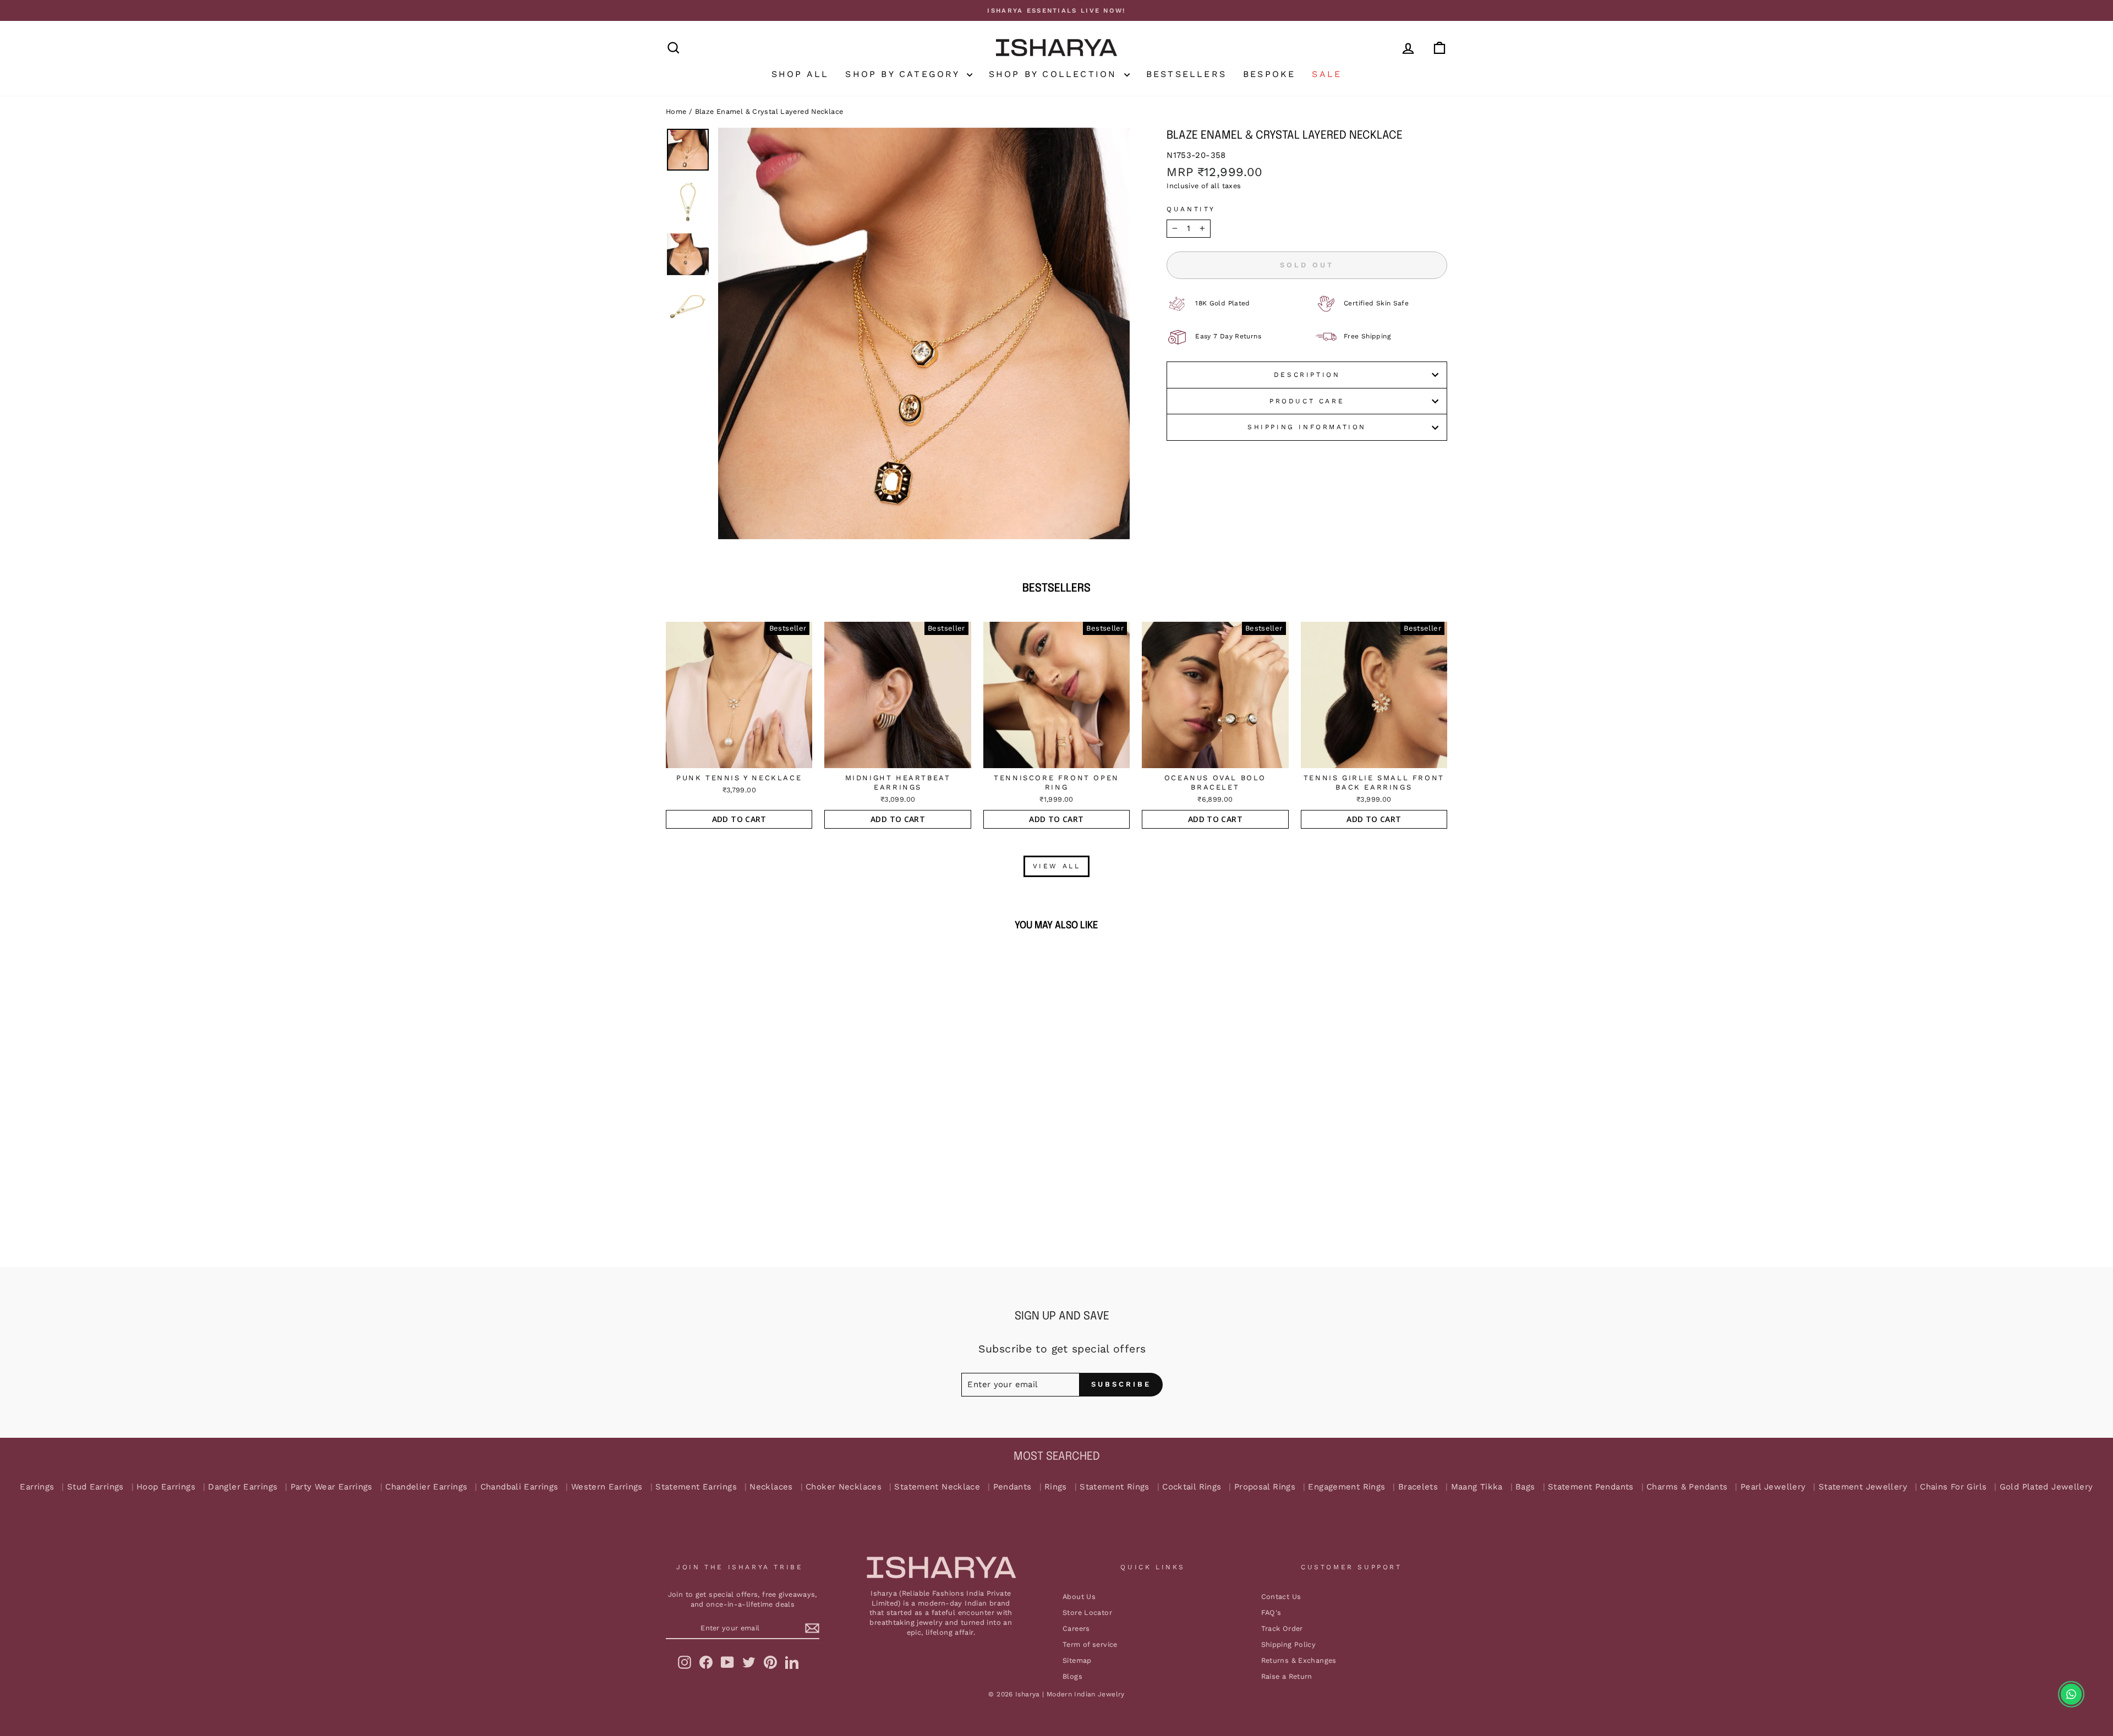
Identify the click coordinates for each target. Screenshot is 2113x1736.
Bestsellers (1186, 74)
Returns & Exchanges (1299, 1660)
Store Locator (1087, 1612)
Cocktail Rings (1192, 1487)
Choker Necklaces (844, 1487)
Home (676, 111)
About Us (1079, 1597)
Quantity (1191, 209)
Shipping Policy (1289, 1644)
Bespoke (1269, 74)
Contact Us (1281, 1597)
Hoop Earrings (166, 1487)
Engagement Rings (1346, 1487)
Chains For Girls (1953, 1487)
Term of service (1090, 1644)
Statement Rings (1115, 1487)
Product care (1307, 401)
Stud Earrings (95, 1487)
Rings (1056, 1487)
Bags (1525, 1487)
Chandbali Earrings (519, 1487)
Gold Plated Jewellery (2046, 1487)
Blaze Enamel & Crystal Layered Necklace (769, 111)
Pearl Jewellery (1773, 1487)
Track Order (1282, 1628)
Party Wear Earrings (332, 1487)
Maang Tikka (1477, 1487)
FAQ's (1271, 1612)
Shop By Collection (1055, 74)
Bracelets (1418, 1487)
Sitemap (1077, 1660)
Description (1307, 375)
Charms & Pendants (1687, 1487)
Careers (1076, 1628)
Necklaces (771, 1487)
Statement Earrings (696, 1487)
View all (1057, 866)
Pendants (1012, 1487)
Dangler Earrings (243, 1487)
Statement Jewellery (1863, 1487)
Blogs (1072, 1676)
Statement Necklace (937, 1487)
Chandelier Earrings (426, 1487)
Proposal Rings (1265, 1487)
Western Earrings (607, 1487)
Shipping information (1307, 427)
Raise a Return (1287, 1676)
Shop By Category (904, 74)
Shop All (800, 74)
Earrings (37, 1487)
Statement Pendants (1591, 1487)
